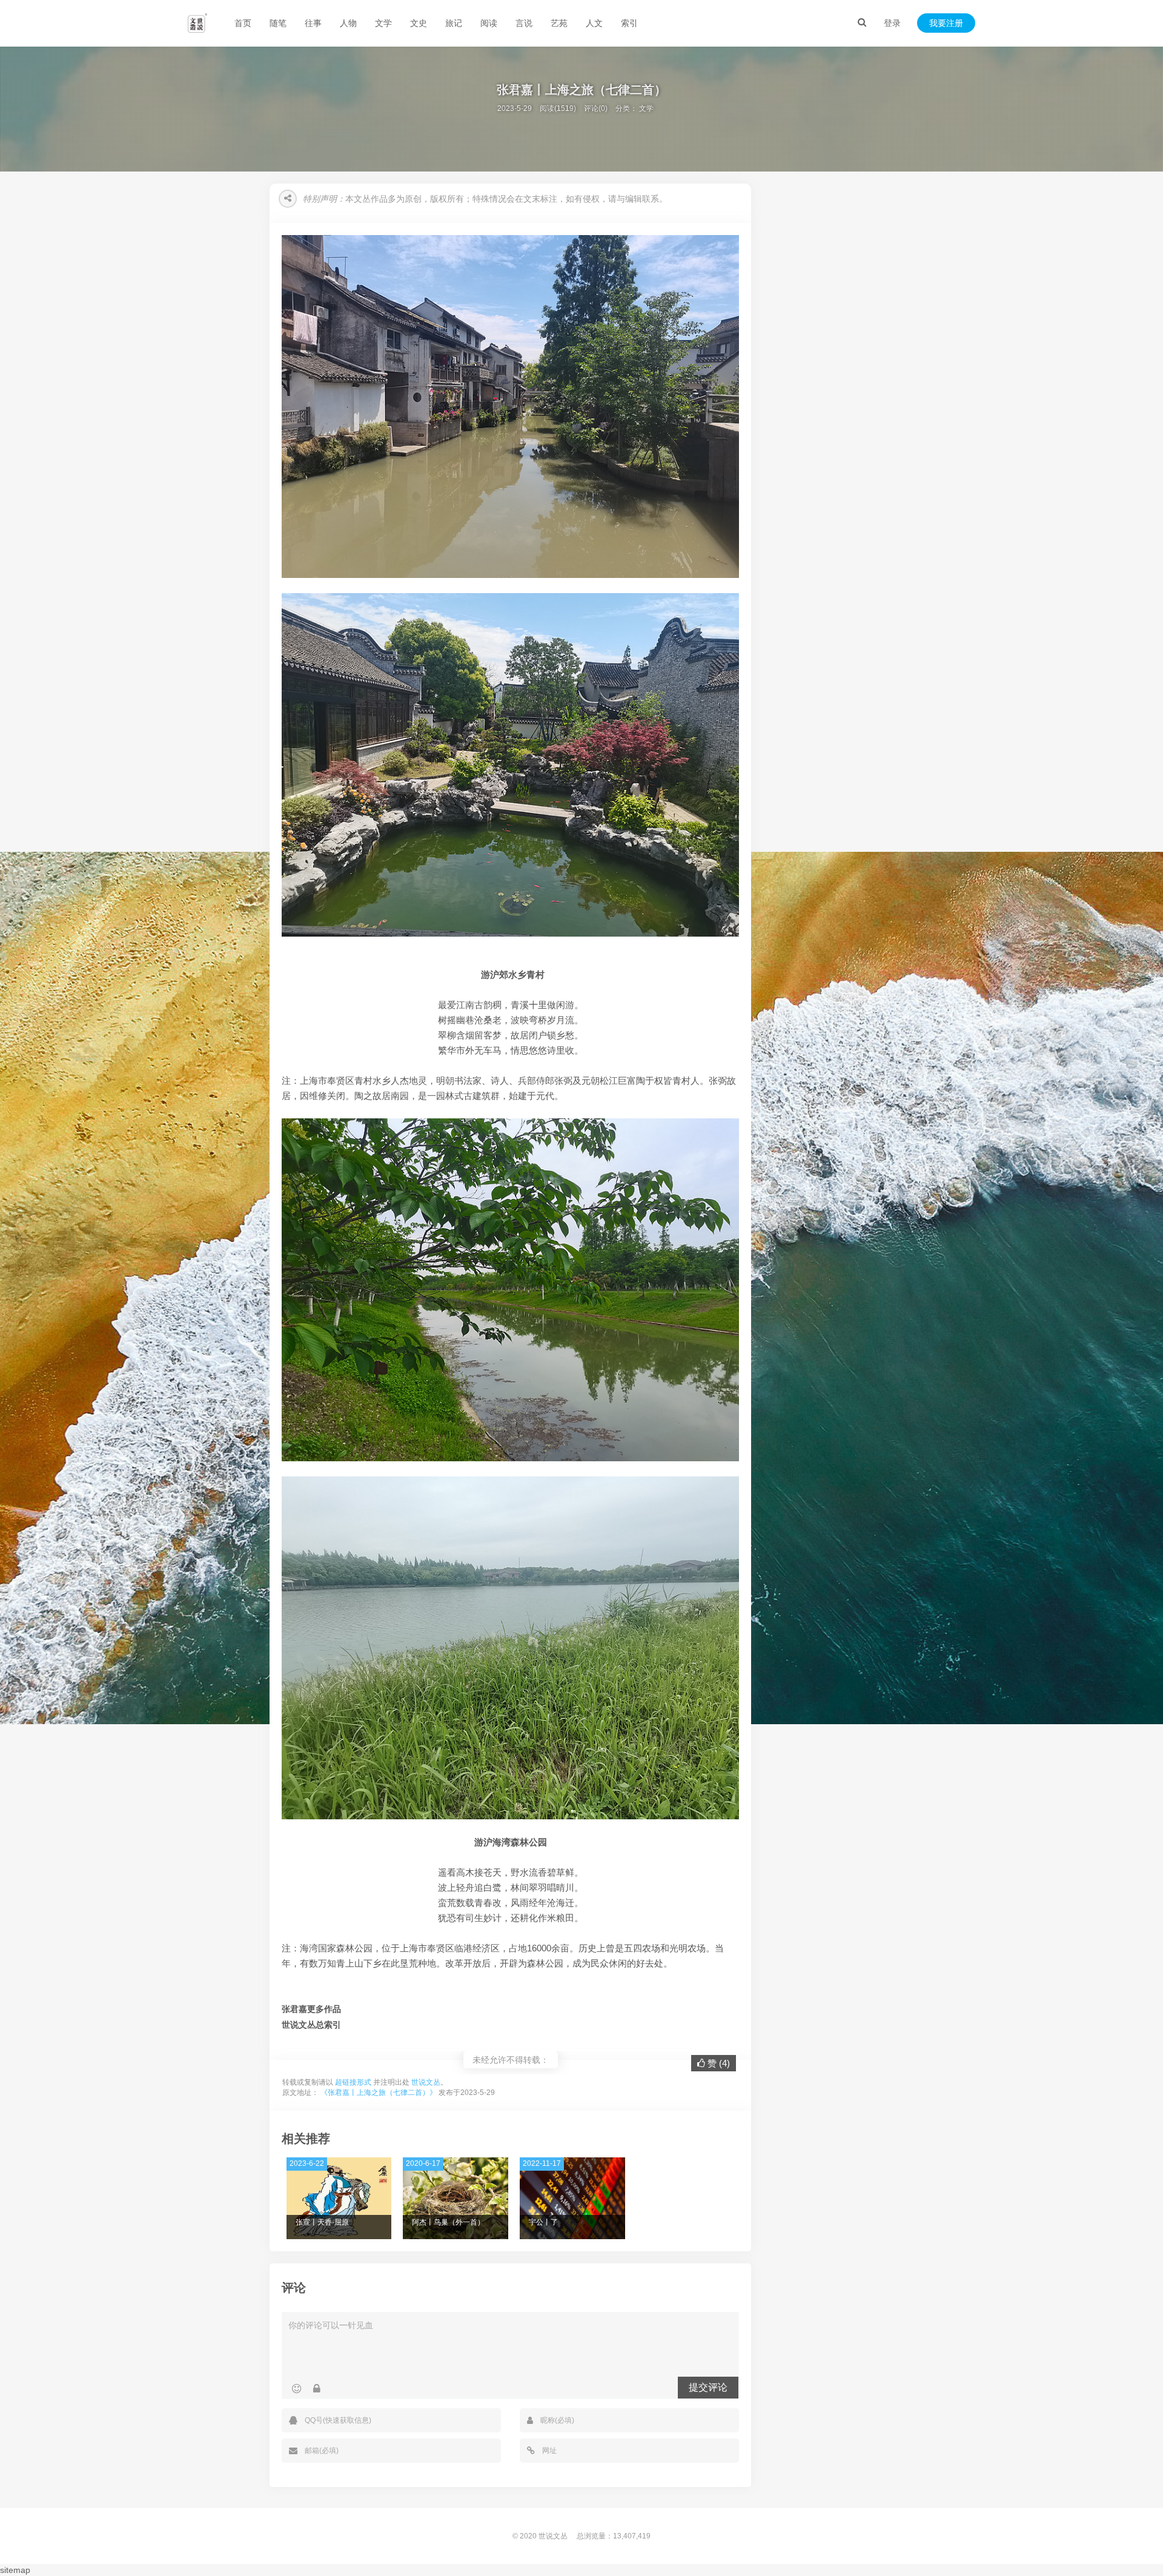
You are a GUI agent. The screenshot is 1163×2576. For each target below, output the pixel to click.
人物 (348, 23)
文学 (383, 23)
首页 (243, 23)
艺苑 (559, 23)
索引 (629, 23)
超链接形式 (353, 2082)
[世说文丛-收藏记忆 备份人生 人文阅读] (197, 23)
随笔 (278, 23)
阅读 (489, 23)
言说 (524, 23)
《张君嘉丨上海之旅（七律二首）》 (379, 2093)
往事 (313, 23)
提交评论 (708, 2387)
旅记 (454, 23)
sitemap (15, 2570)
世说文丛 (426, 2082)
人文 (594, 23)
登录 (892, 23)
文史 (419, 23)
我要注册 (946, 23)
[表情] (297, 2389)
